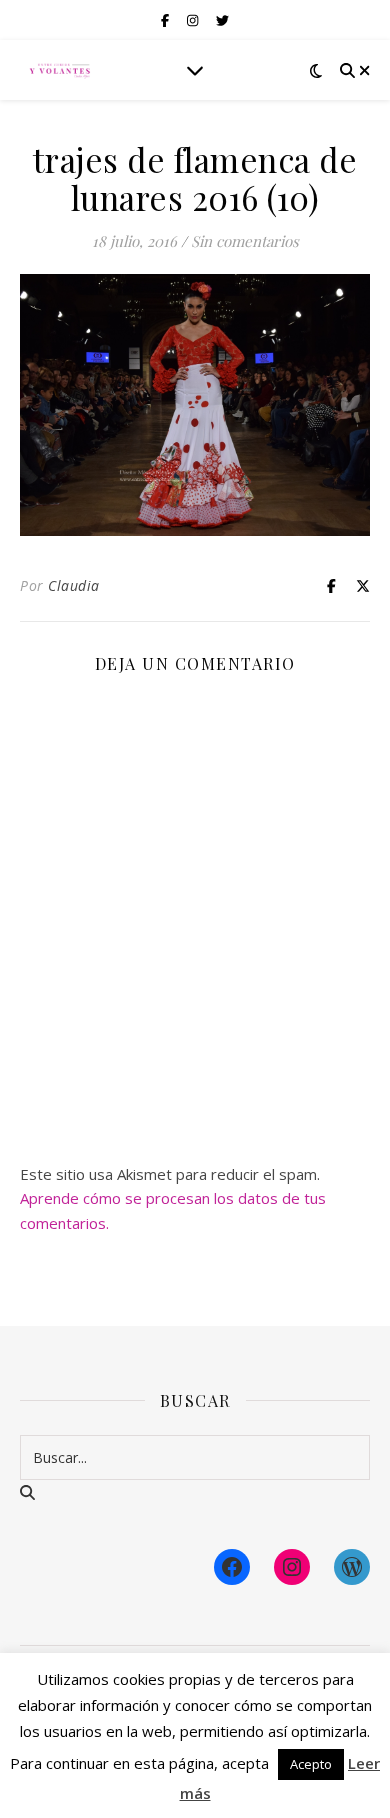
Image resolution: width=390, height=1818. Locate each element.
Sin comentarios (245, 241)
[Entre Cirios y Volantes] (60, 70)
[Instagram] (292, 1567)
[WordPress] (352, 1567)
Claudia (74, 585)
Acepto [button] (311, 1764)
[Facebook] (232, 1567)
